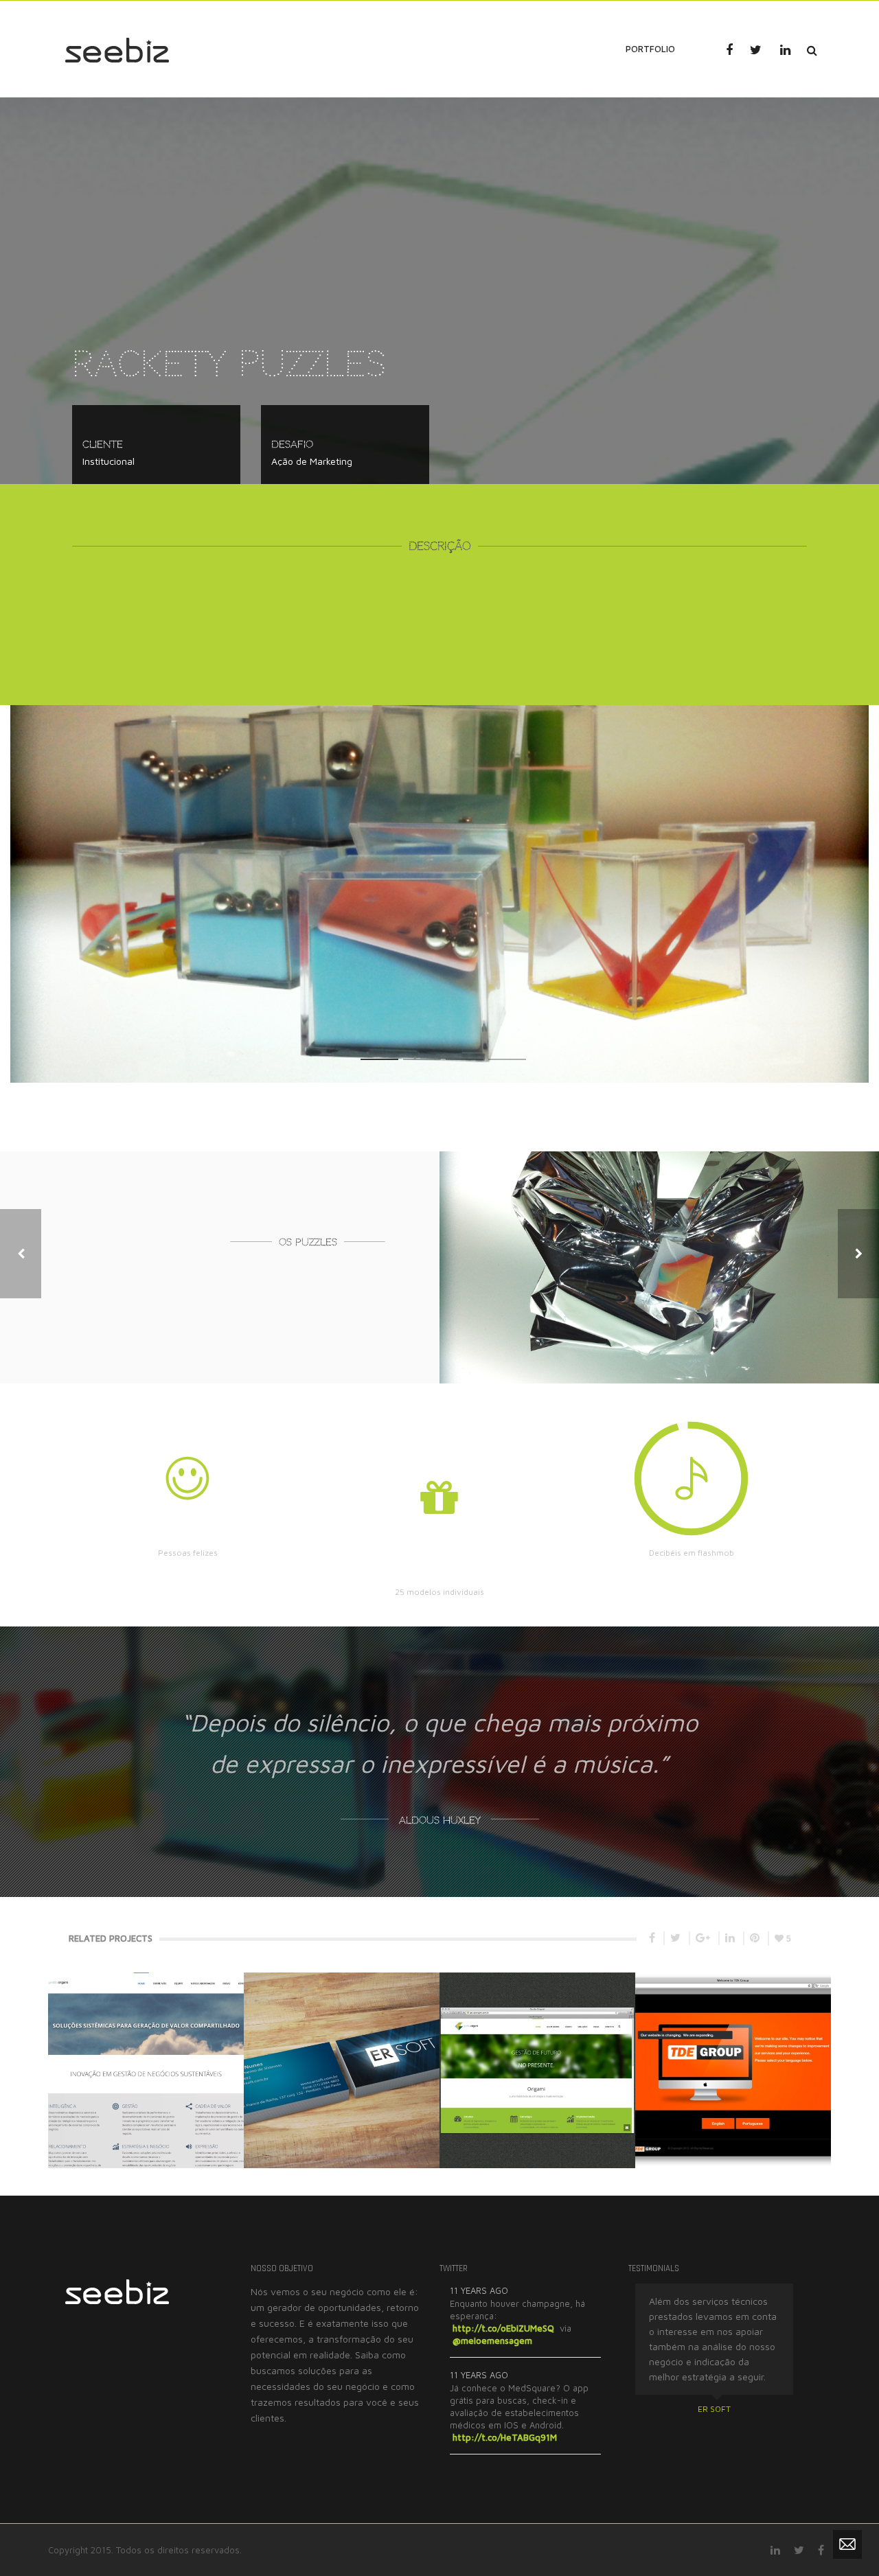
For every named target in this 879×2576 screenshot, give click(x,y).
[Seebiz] (117, 48)
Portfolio (650, 49)
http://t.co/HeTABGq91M (505, 2437)
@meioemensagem (492, 2341)
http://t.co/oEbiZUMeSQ (503, 2328)
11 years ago (479, 2290)
